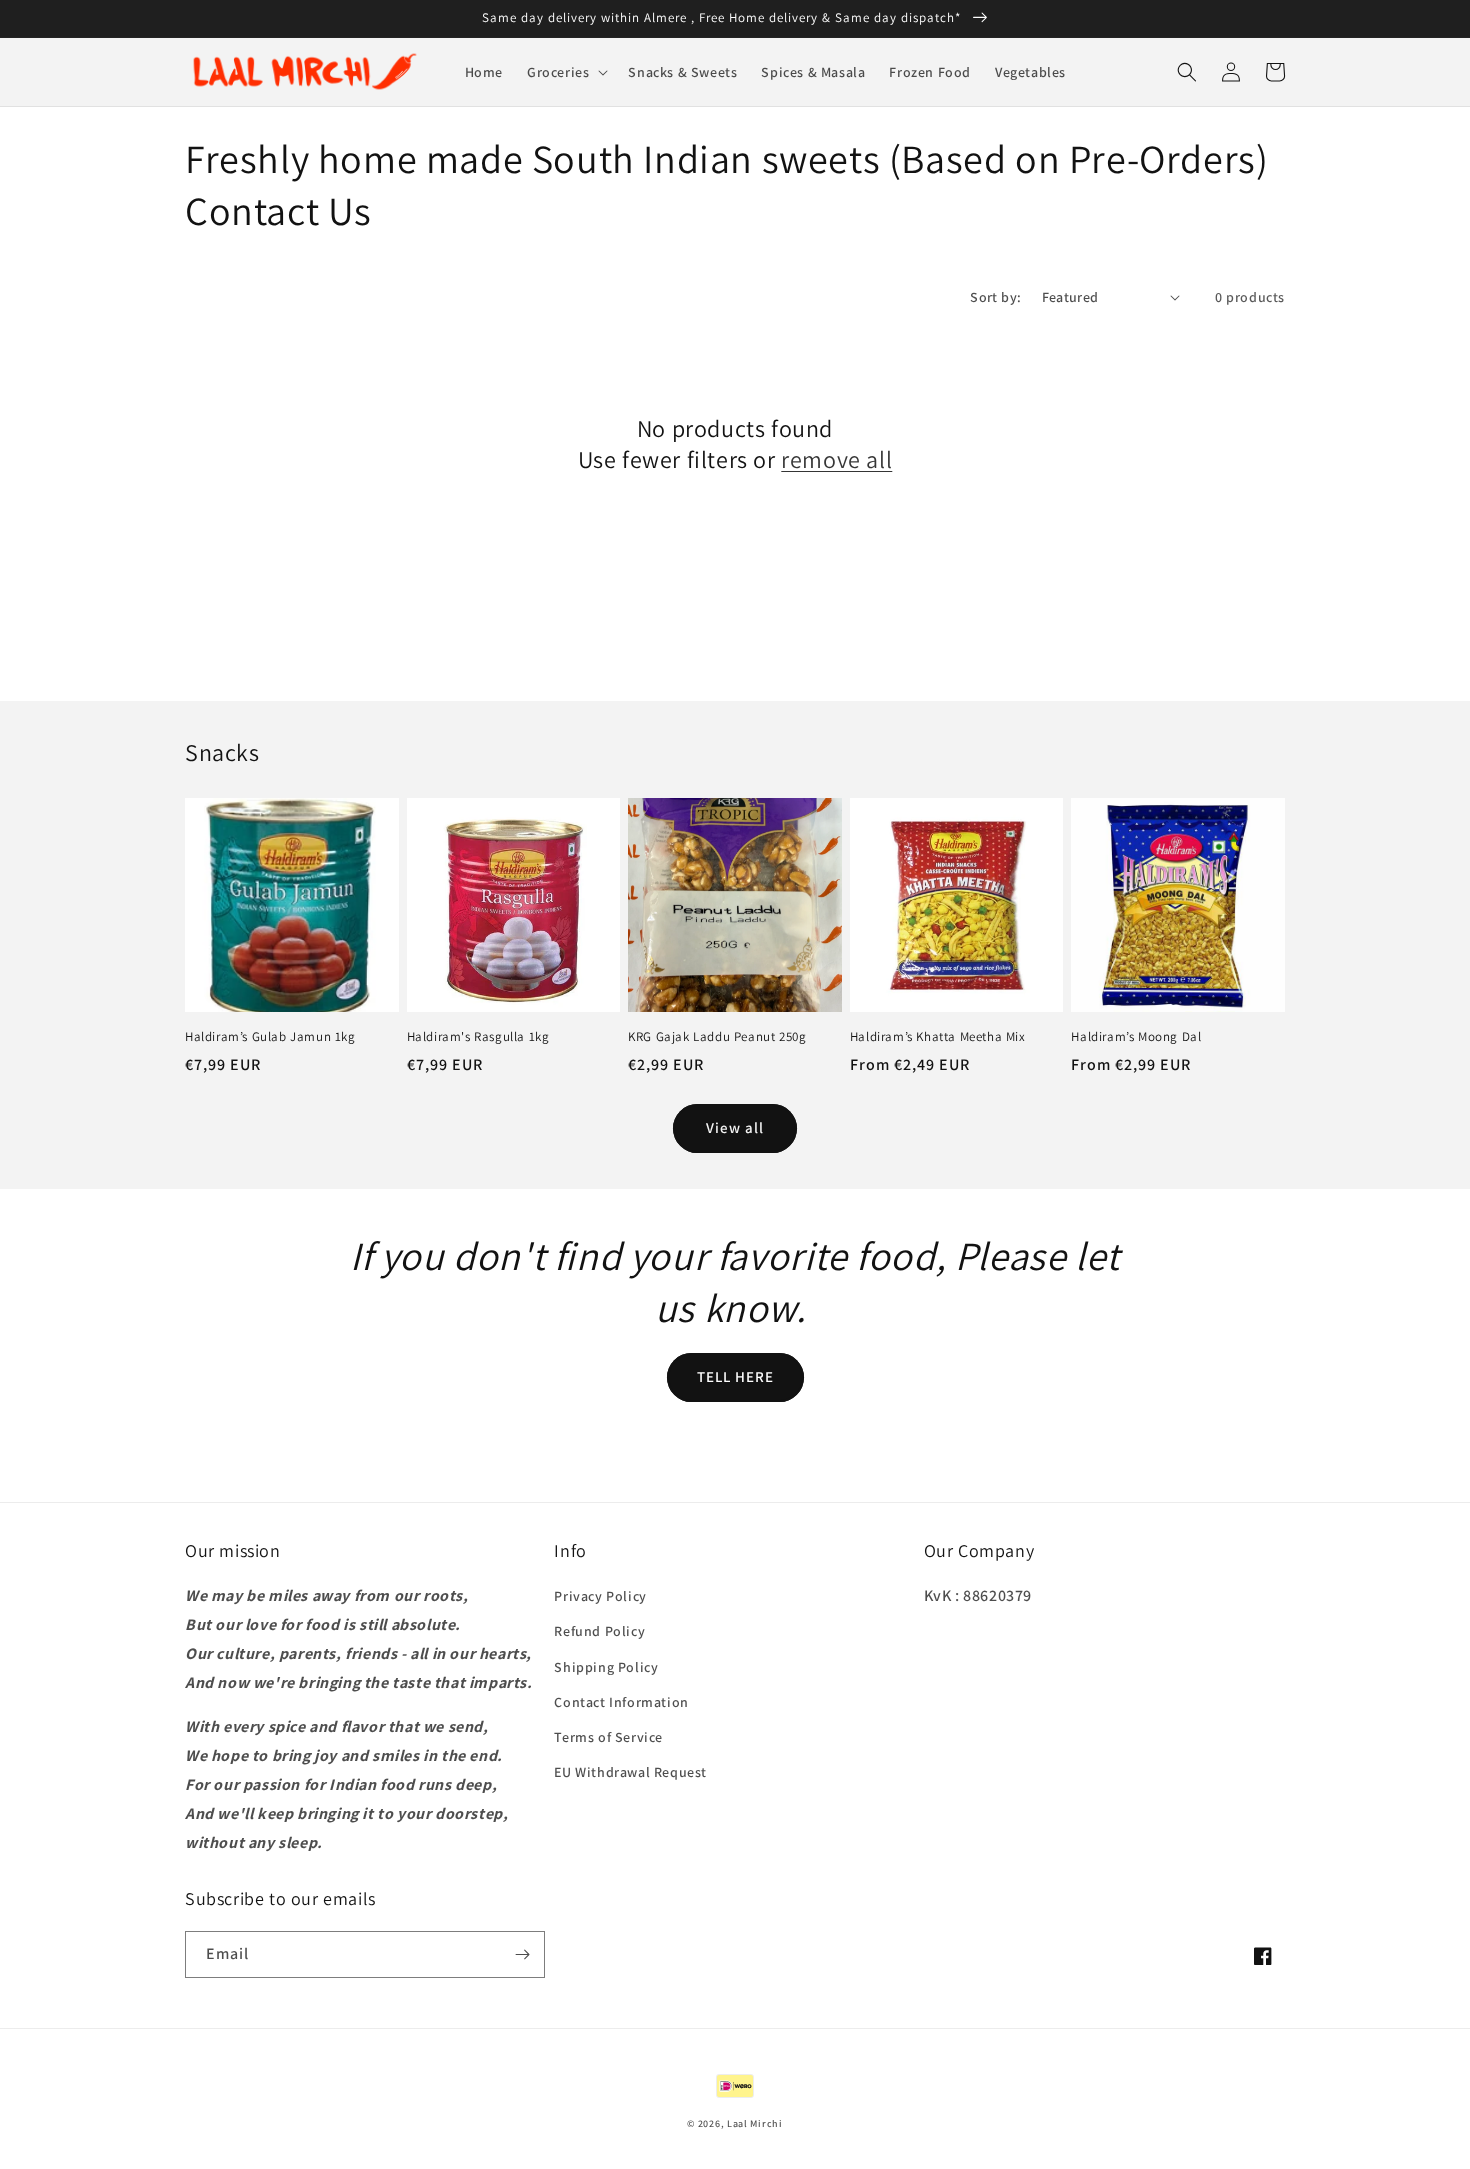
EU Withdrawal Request (630, 1772)
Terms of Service (608, 1737)
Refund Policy (599, 1631)
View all (735, 1127)
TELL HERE (735, 1376)
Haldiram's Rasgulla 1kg (478, 1037)
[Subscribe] (522, 1954)
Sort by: (995, 297)
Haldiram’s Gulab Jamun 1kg (270, 1037)
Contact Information (621, 1702)
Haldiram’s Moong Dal (1136, 1037)
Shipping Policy (606, 1667)
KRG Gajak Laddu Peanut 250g (717, 1037)
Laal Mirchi (755, 2123)
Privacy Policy (600, 1596)
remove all (836, 459)
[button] (565, 72)
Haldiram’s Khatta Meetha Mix (938, 1037)
